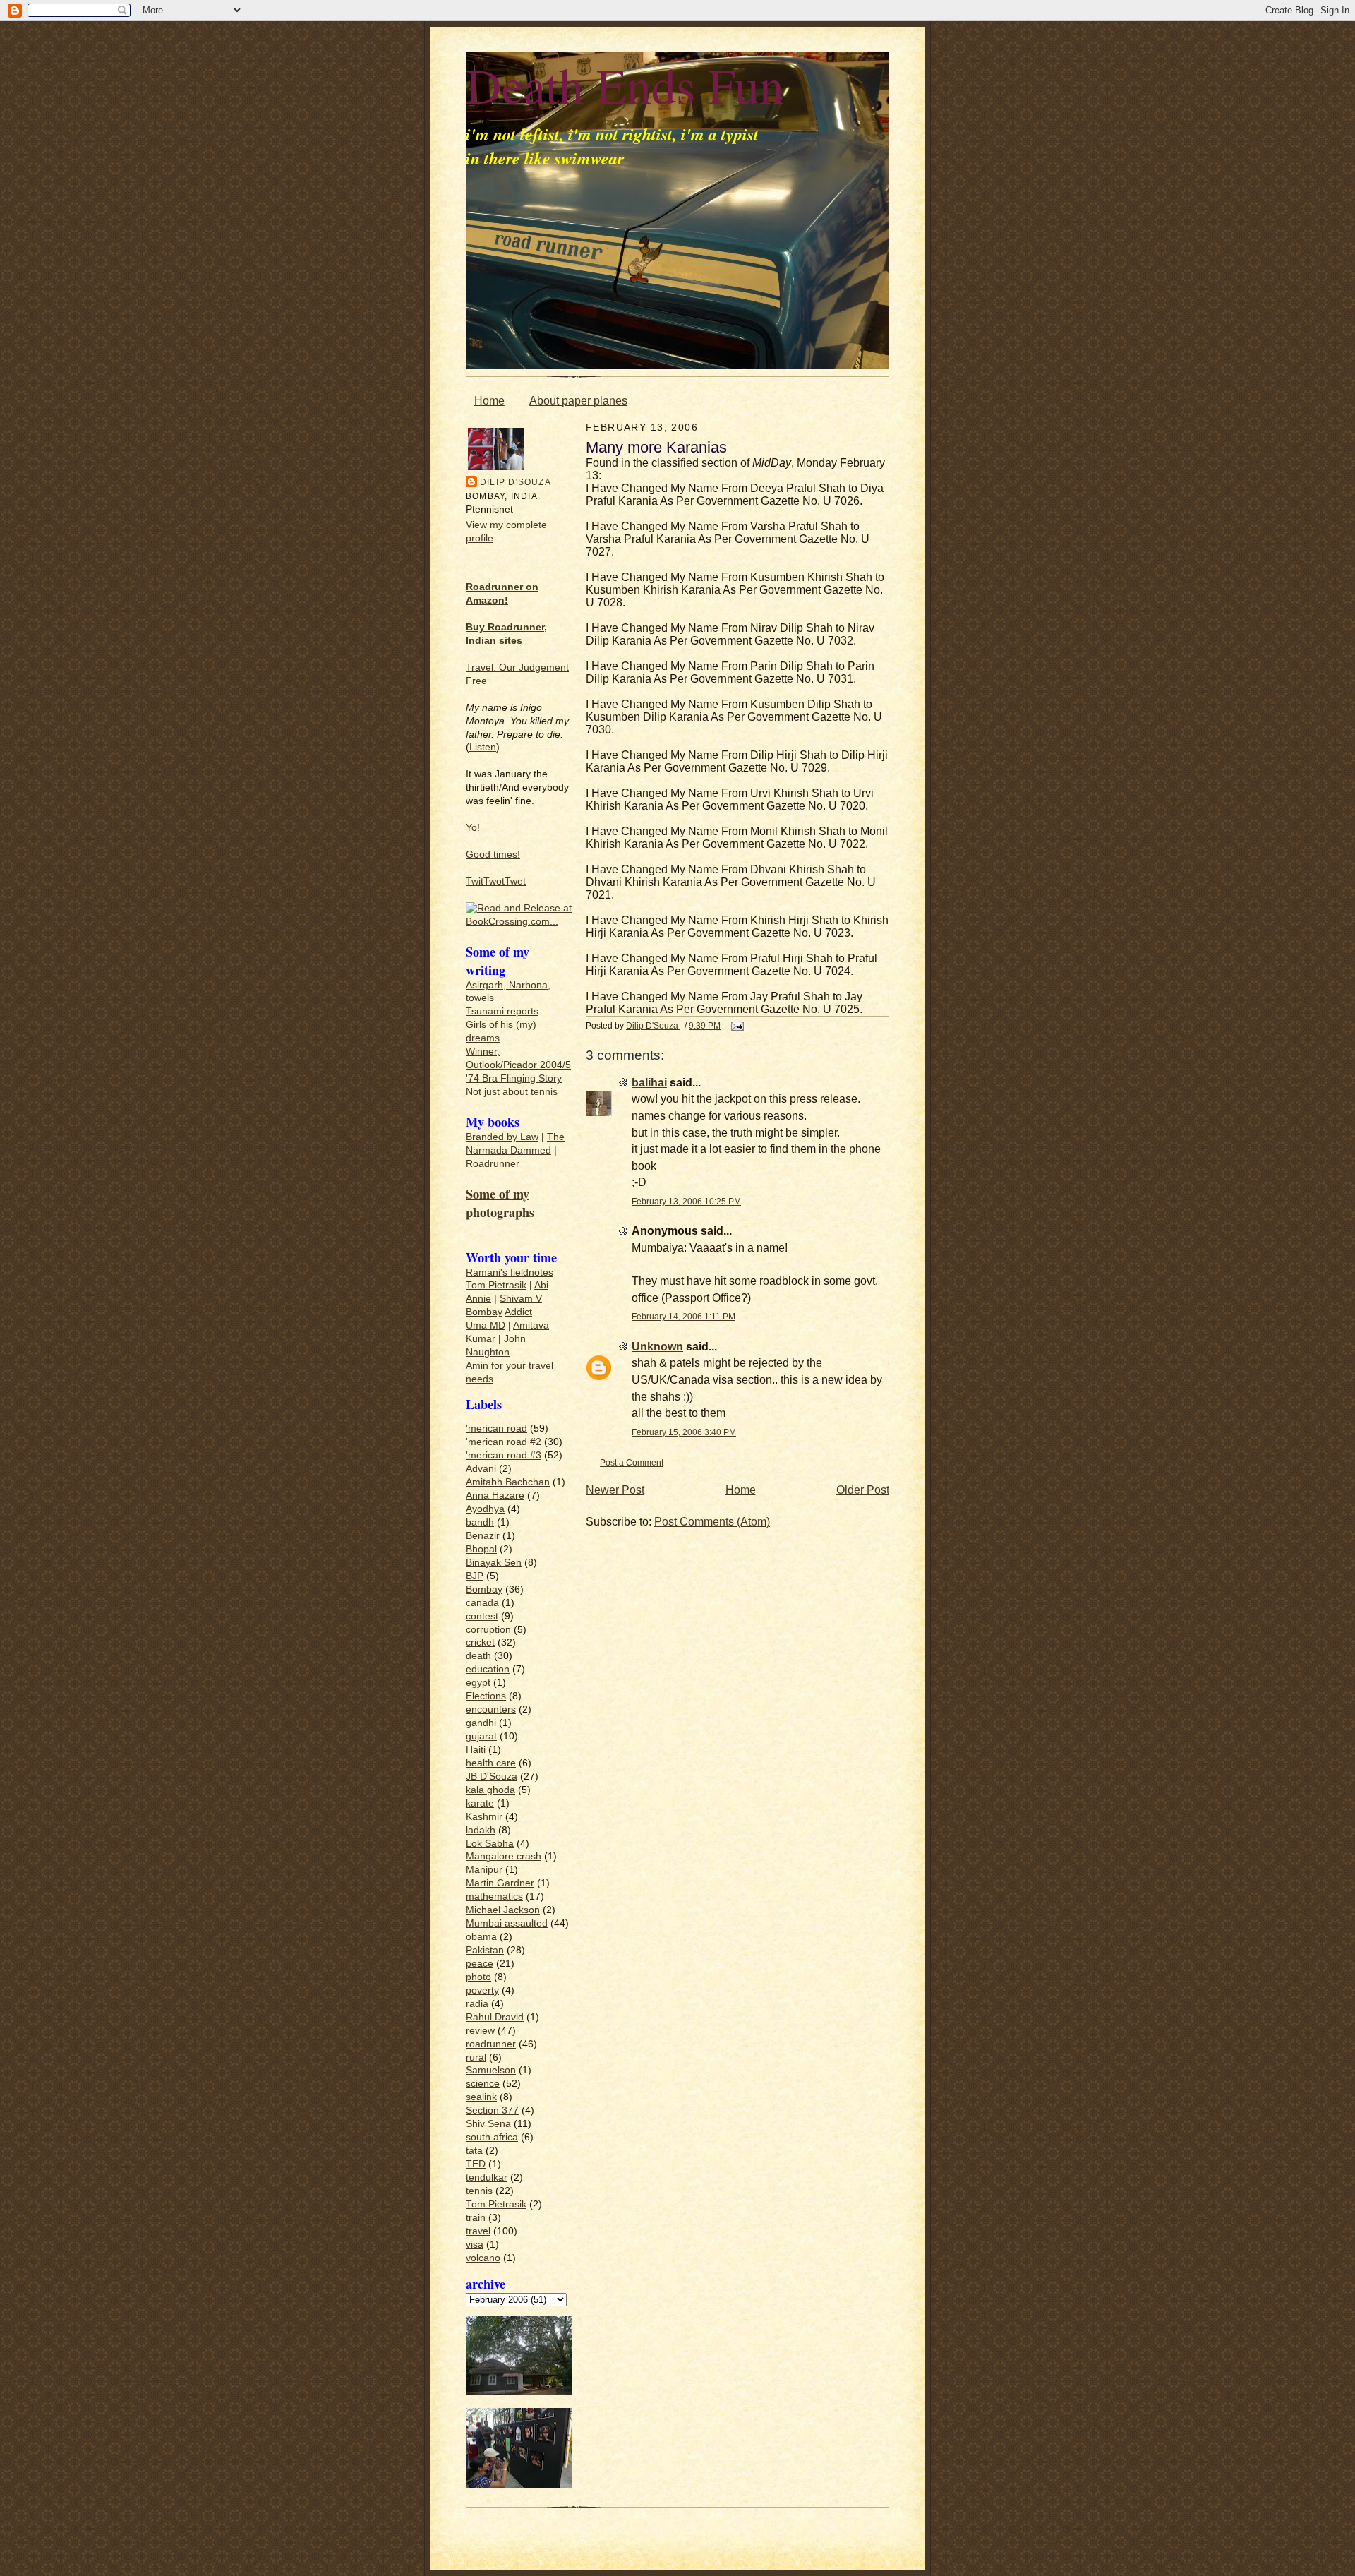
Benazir (483, 1536)
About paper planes (578, 401)
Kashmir (484, 1817)
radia (477, 2004)
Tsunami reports (502, 1011)
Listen (483, 747)
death (478, 1656)
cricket (480, 1642)
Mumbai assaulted (507, 1923)
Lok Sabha (490, 1844)
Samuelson (491, 2070)
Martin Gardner (500, 1883)
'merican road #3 (504, 1455)
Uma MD (486, 1325)
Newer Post (615, 1490)
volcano (483, 2258)
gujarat (481, 1736)
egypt (478, 1683)
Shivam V (521, 1299)
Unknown (657, 1347)
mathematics (494, 1897)
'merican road (496, 1428)
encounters (491, 1709)
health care (491, 1763)
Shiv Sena (488, 2124)
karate (480, 1803)
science (483, 2084)
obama (481, 1937)
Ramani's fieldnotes (510, 1272)
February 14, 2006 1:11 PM (683, 1316)
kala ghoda (490, 1790)
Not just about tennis (512, 1092)
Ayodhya (485, 1509)
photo (478, 1977)
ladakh (481, 1830)
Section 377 (492, 2110)
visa (475, 2245)
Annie (478, 1299)
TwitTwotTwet (496, 881)
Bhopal (481, 1549)
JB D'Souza (492, 1777)
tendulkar (487, 2177)
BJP (475, 1576)
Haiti (476, 1750)
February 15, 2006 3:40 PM (684, 1432)
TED (476, 2164)
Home (489, 401)
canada (482, 1603)
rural (476, 2057)
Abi (541, 1285)
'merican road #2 (504, 1442)
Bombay (484, 1312)
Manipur (484, 1870)
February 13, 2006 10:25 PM (686, 1201)
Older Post (863, 1490)
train (476, 2218)
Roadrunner (493, 1164)
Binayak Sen (494, 1563)
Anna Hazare (495, 1496)
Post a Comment (632, 1462)
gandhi (481, 1723)
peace (480, 1964)
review (480, 2031)
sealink (481, 2097)
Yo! (473, 828)
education (488, 1669)
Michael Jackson (503, 1910)
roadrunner (491, 2044)
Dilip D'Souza (516, 482)
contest (482, 1616)
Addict (518, 1312)
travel (478, 2231)
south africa (492, 2137)
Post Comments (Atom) (712, 1522)
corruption (488, 1630)
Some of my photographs (500, 1203)
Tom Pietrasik (496, 1285)
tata (474, 2151)
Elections (486, 1696)
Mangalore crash (504, 1856)
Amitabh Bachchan (508, 1482)
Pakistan (485, 1950)
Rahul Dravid (495, 2017)
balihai (649, 1083)
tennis (479, 2191)
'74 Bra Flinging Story (514, 1078)
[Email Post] (736, 1025)
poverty (482, 1990)
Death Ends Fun (625, 85)
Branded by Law (502, 1137)
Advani (481, 1469)
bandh (480, 1522)
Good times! (493, 855)
